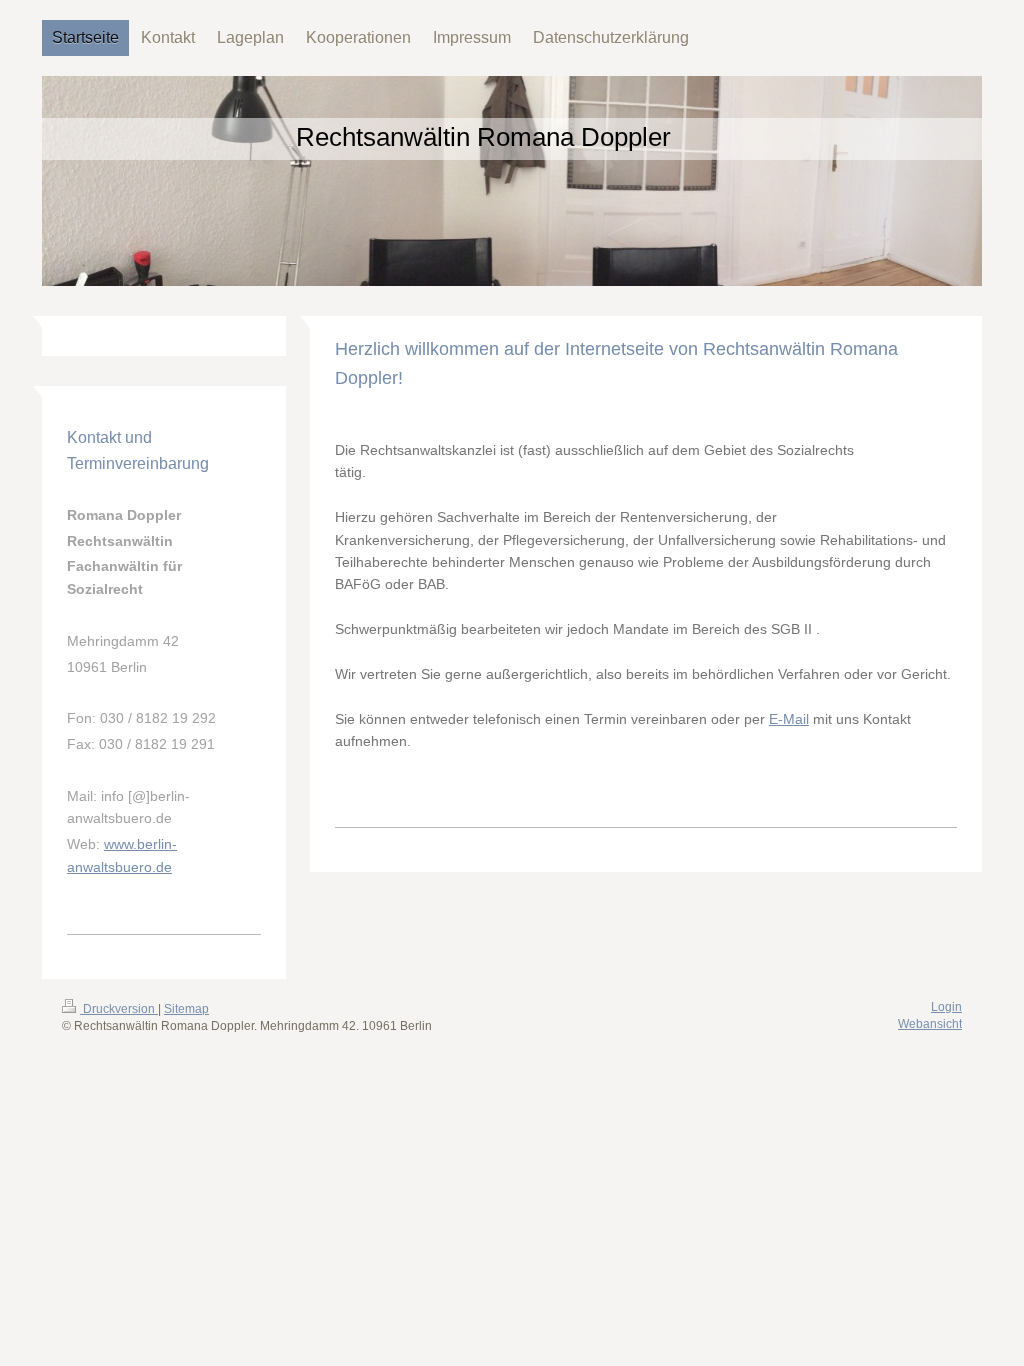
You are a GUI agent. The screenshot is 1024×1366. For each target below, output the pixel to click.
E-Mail (789, 719)
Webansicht (930, 1024)
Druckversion (119, 1009)
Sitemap (186, 1009)
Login (946, 1007)
